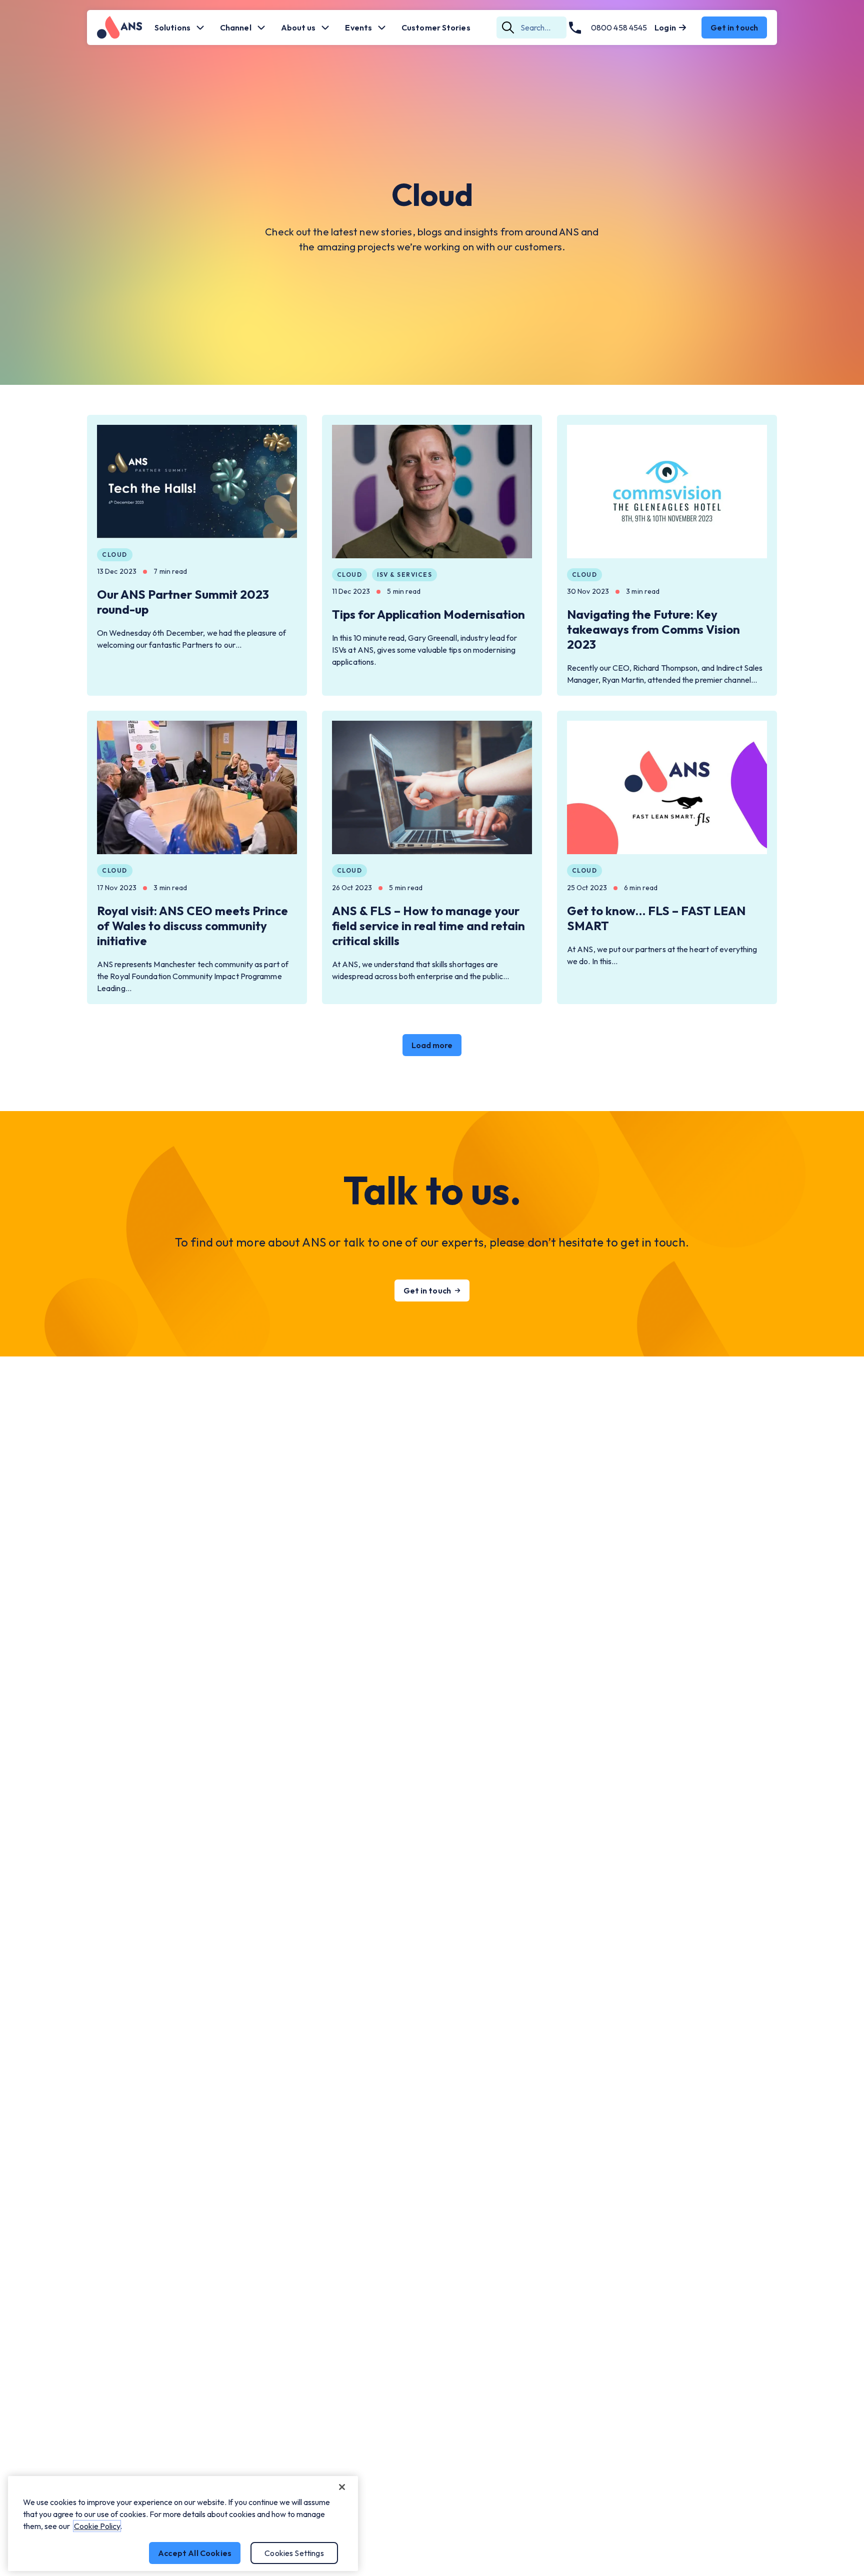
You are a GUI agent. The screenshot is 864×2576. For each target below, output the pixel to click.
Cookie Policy (97, 2526)
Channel (236, 27)
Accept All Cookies (195, 2553)
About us (298, 27)
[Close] (342, 2487)
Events (358, 27)
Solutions (172, 27)
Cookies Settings (294, 2553)
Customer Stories (436, 27)
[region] (183, 2524)
